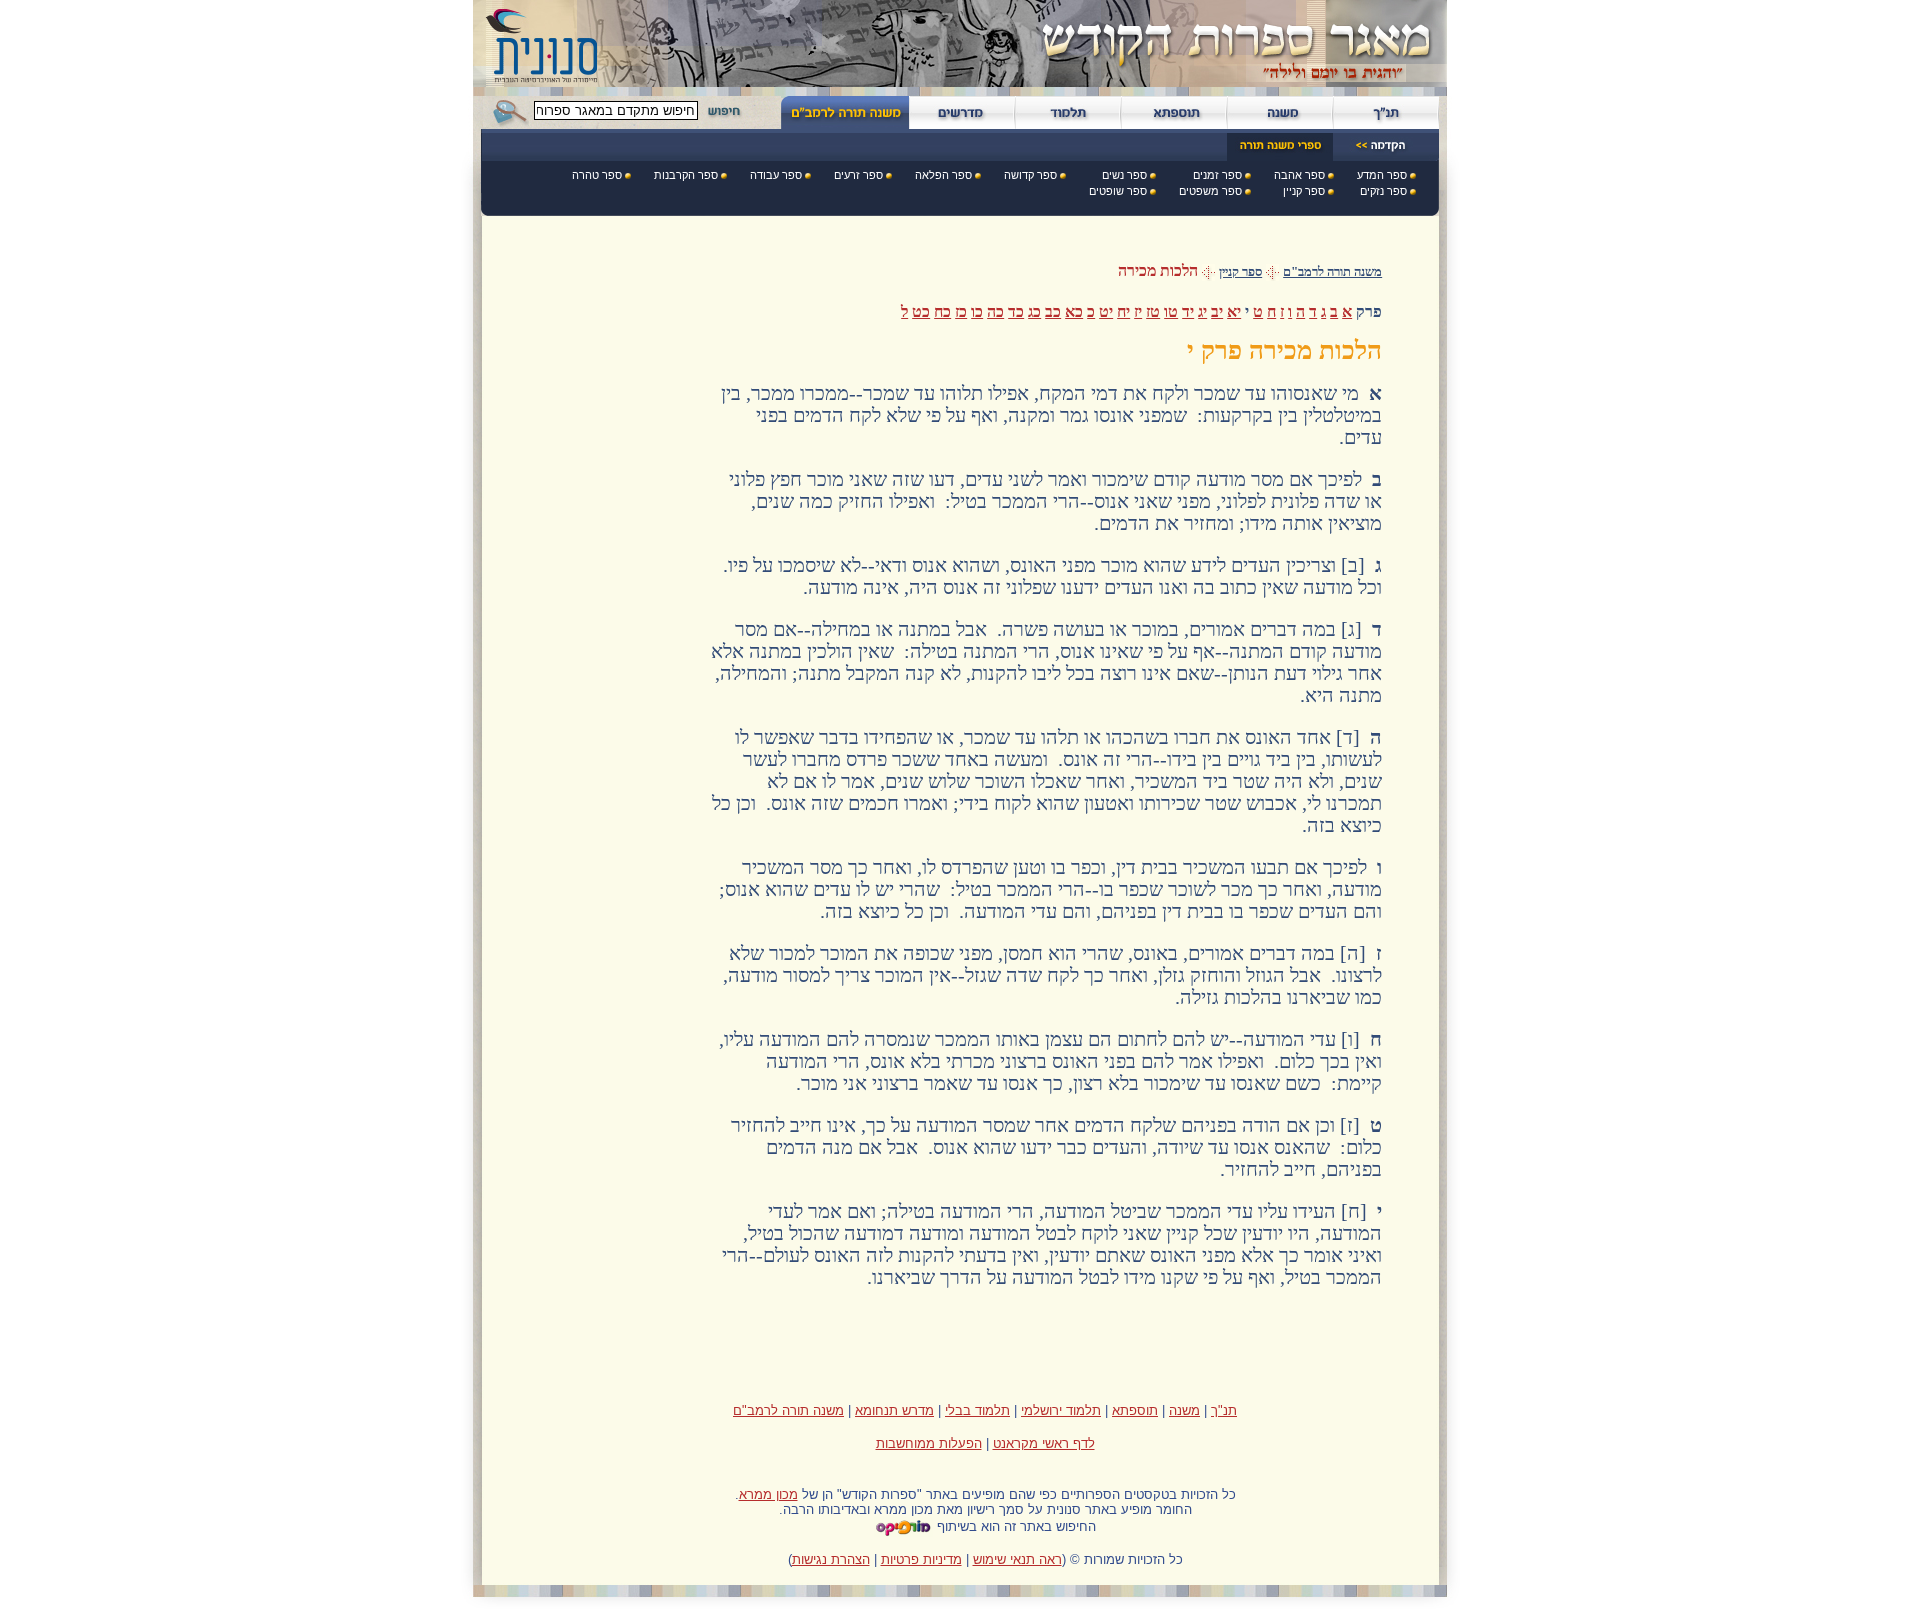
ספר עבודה (776, 175)
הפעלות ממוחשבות (929, 1443)
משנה (1184, 1410)
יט (1106, 311)
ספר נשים (1124, 175)
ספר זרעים (858, 175)
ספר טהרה (597, 175)
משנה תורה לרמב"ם (1332, 272)
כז (961, 311)
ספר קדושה (1030, 175)
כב (1053, 311)
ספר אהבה (1299, 175)
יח (1123, 311)
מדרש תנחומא (894, 1410)
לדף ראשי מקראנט (1044, 1443)
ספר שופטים (1118, 191)
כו (977, 311)
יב (1217, 311)
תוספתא (1135, 1410)
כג (1034, 311)
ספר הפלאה (943, 175)
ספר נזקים (1383, 191)
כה (995, 311)
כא (1074, 311)
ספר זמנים (1217, 175)
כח (942, 311)
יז (1138, 311)
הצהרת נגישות (831, 1559)
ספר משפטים (1210, 191)
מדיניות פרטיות (921, 1559)
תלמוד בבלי (977, 1410)
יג (1202, 311)
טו (1171, 311)
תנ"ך (1224, 1410)
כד (1016, 311)
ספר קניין (1304, 191)
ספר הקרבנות (686, 175)
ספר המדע (1382, 175)
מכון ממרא (768, 1494)
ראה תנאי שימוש (1017, 1559)
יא (1234, 311)
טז (1153, 311)
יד (1188, 311)
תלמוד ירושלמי (1061, 1410)
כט (921, 311)
